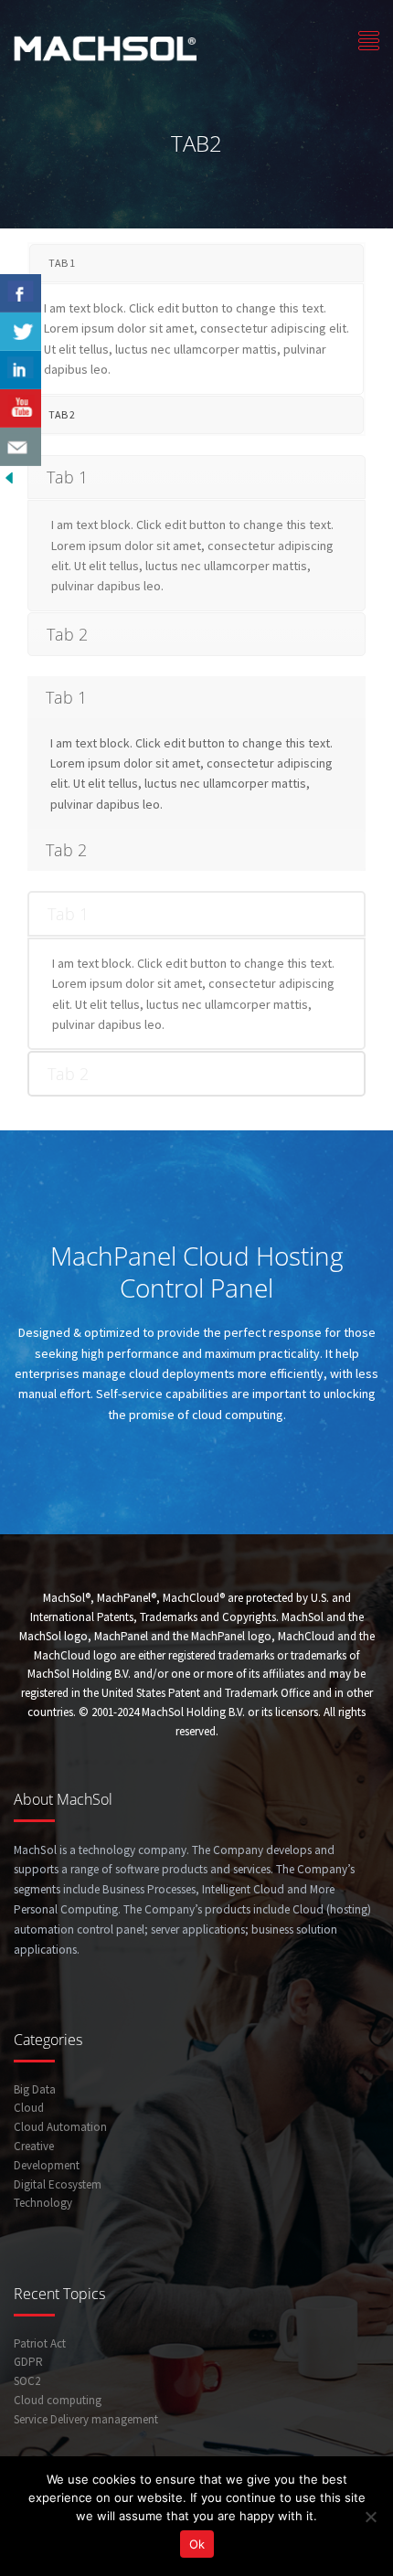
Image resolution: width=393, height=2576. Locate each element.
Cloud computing (58, 2400)
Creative (34, 2146)
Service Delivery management (86, 2419)
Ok (197, 2544)
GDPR (28, 2362)
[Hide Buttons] (9, 476)
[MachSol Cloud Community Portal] (105, 46)
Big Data (35, 2089)
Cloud (29, 2108)
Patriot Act (40, 2343)
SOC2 (27, 2381)
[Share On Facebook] (21, 293)
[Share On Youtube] (21, 408)
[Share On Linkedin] (21, 370)
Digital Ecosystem (58, 2184)
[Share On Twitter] (21, 332)
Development (47, 2165)
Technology (43, 2203)
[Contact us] (21, 447)
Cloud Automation (60, 2127)
